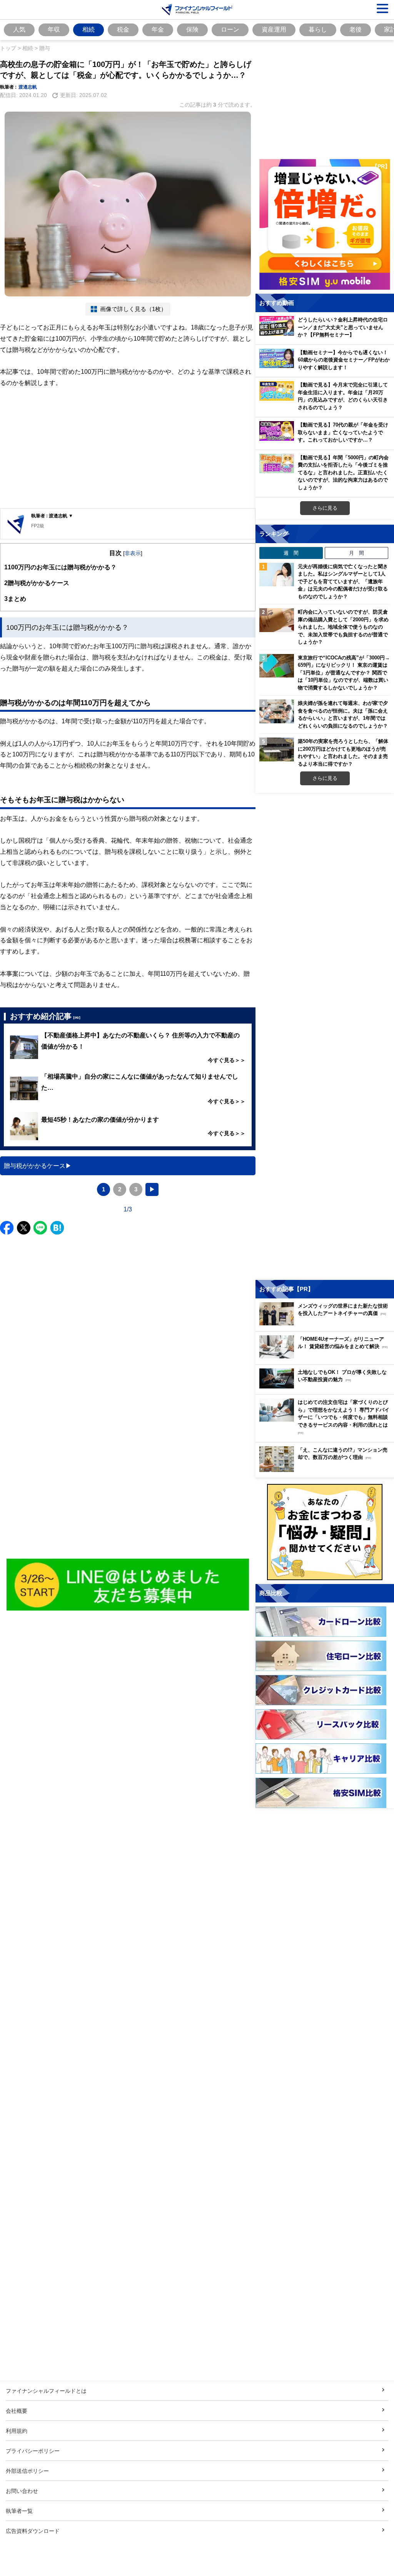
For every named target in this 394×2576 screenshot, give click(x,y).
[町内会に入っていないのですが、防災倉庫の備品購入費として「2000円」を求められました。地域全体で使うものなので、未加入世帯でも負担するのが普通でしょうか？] (277, 620)
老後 (356, 29)
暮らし (318, 29)
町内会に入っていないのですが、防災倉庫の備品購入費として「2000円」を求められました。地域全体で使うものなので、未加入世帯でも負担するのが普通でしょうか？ (343, 627)
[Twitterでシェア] (24, 1228)
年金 (158, 29)
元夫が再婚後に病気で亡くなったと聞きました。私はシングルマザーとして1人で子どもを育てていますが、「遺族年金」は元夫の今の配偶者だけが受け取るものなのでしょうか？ (343, 581)
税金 (123, 29)
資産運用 (274, 29)
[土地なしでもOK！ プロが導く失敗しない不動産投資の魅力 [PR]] (327, 1386)
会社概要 (17, 2411)
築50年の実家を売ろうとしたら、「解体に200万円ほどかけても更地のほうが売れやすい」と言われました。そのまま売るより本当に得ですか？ (343, 752)
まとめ (15, 599)
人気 (19, 29)
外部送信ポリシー (27, 2471)
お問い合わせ (22, 2491)
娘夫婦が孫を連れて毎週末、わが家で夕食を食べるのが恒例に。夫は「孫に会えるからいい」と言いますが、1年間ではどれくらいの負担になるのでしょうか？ (343, 714)
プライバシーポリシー (33, 2451)
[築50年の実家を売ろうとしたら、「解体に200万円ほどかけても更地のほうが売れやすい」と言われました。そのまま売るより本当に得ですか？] (277, 749)
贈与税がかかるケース (37, 583)
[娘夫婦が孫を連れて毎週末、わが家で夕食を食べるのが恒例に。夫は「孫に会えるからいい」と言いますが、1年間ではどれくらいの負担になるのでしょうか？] (277, 711)
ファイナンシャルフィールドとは (46, 2391)
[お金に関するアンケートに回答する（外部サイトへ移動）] (325, 1532)
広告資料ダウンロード (33, 2531)
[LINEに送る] (40, 1228)
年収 (54, 29)
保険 (192, 29)
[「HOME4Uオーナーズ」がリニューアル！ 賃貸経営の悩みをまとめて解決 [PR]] (327, 1356)
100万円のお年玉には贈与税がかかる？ (60, 567)
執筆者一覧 (19, 2511)
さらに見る (325, 508)
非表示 (133, 553)
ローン (230, 29)
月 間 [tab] (356, 553)
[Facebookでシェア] (7, 1228)
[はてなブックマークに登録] (57, 1228)
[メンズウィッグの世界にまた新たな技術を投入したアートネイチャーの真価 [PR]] (327, 1323)
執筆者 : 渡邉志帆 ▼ (52, 516)
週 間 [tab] (291, 553)
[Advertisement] (128, 448)
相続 (88, 29)
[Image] (128, 1585)
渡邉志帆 (28, 87)
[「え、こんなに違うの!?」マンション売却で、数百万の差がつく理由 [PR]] (327, 1470)
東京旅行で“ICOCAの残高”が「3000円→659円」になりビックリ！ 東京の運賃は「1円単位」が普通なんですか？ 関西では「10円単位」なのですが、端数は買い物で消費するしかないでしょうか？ (344, 672)
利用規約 (17, 2431)
